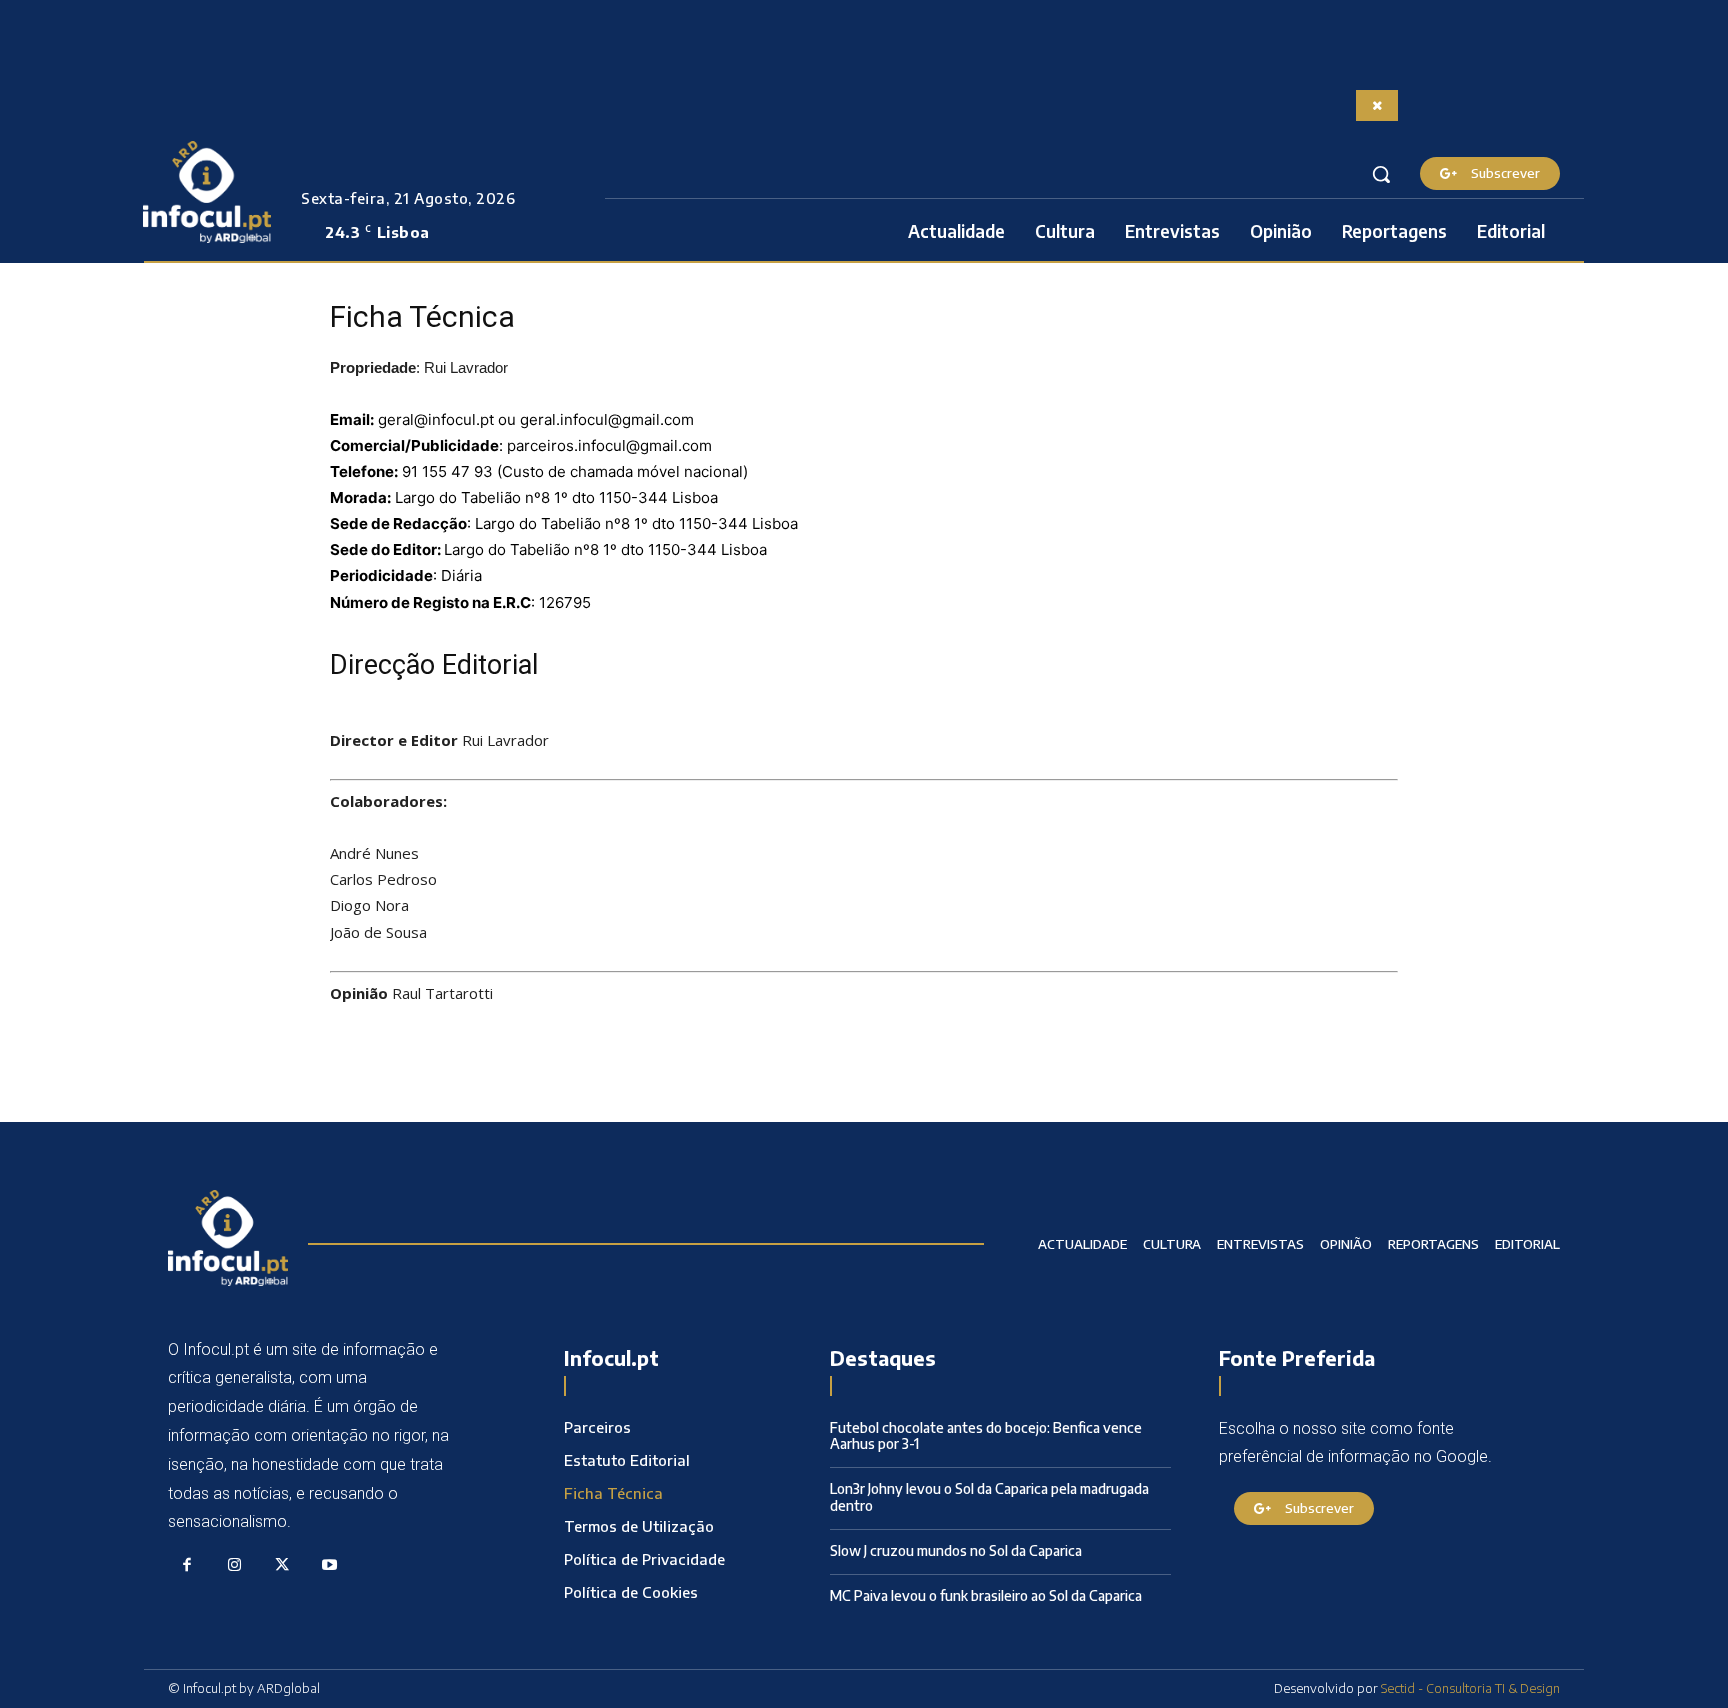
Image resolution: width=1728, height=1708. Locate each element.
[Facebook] (187, 1566)
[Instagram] (235, 1566)
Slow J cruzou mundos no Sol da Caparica (956, 1550)
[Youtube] (330, 1566)
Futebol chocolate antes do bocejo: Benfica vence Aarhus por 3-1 (986, 1436)
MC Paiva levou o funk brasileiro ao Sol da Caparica (986, 1595)
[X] (282, 1566)
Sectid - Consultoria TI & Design (1470, 1688)
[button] (1381, 174)
